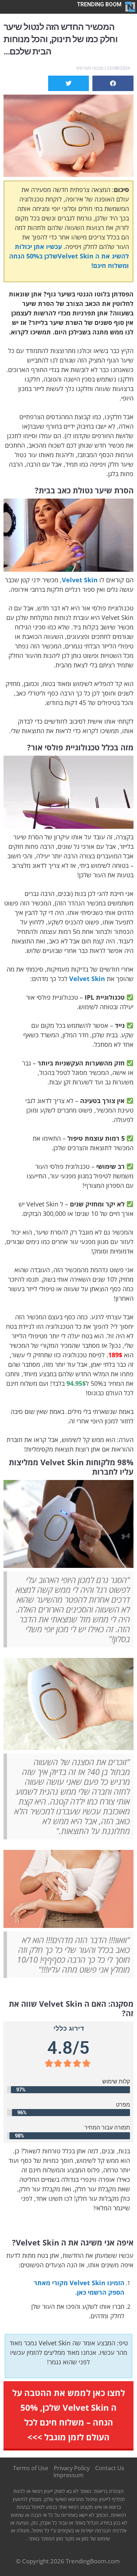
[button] (113, 83)
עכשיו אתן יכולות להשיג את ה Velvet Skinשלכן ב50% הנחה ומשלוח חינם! (69, 256)
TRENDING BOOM (99, 4)
